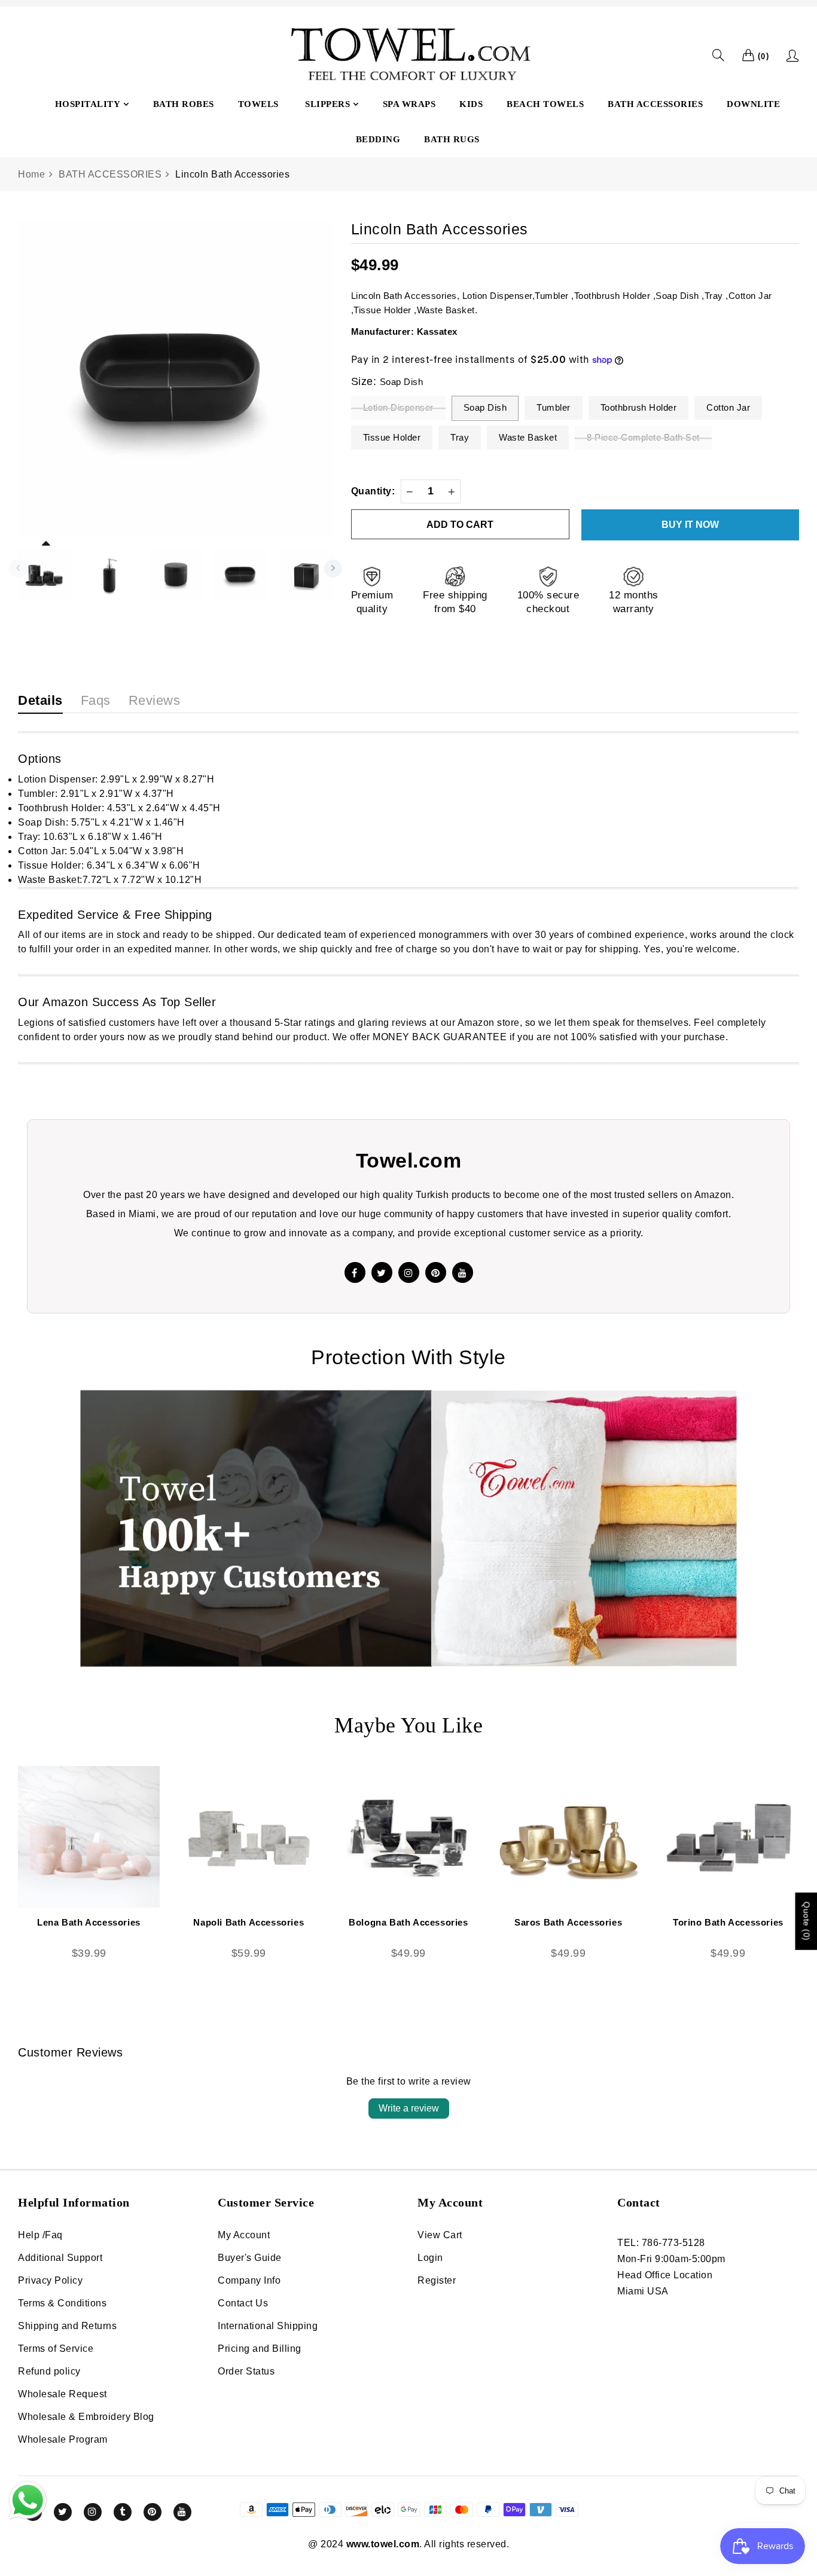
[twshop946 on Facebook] (355, 1272)
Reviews (155, 700)
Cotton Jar (728, 407)
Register (437, 2280)
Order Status (246, 2371)
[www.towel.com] (408, 56)
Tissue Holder (392, 437)
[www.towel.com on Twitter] (63, 2512)
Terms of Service (56, 2349)
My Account (244, 2235)
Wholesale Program (63, 2439)
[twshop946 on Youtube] (463, 1272)
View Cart (440, 2235)
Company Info (249, 2280)
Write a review (409, 2108)
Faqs (96, 700)
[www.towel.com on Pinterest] (153, 2512)
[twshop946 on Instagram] (409, 1272)
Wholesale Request (63, 2394)
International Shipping (268, 2326)
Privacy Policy (50, 2280)
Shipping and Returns (67, 2326)
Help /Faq (40, 2235)
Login (430, 2258)
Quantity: (373, 491)
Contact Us (243, 2303)
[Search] (719, 55)
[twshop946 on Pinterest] (436, 1272)
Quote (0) (806, 1921)
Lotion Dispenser (398, 407)
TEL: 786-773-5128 (661, 2243)
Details (40, 700)
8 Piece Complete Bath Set (643, 437)
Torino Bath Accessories (728, 1922)
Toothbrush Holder (639, 407)
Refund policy (49, 2371)
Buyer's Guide (250, 2258)
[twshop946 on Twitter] (382, 1272)
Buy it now (690, 525)
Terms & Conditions (62, 2303)
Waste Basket (528, 437)
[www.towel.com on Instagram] (93, 2512)
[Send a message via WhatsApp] (28, 2500)
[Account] (793, 56)
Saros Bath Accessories (568, 1922)
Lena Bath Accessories (89, 1922)
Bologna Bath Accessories (408, 1922)
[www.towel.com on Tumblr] (123, 2512)
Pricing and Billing (260, 2349)
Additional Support (60, 2258)
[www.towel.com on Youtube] (182, 2512)
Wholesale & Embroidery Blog (86, 2417)
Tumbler (554, 407)
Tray (460, 437)
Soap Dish (485, 407)
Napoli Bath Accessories (249, 1922)
